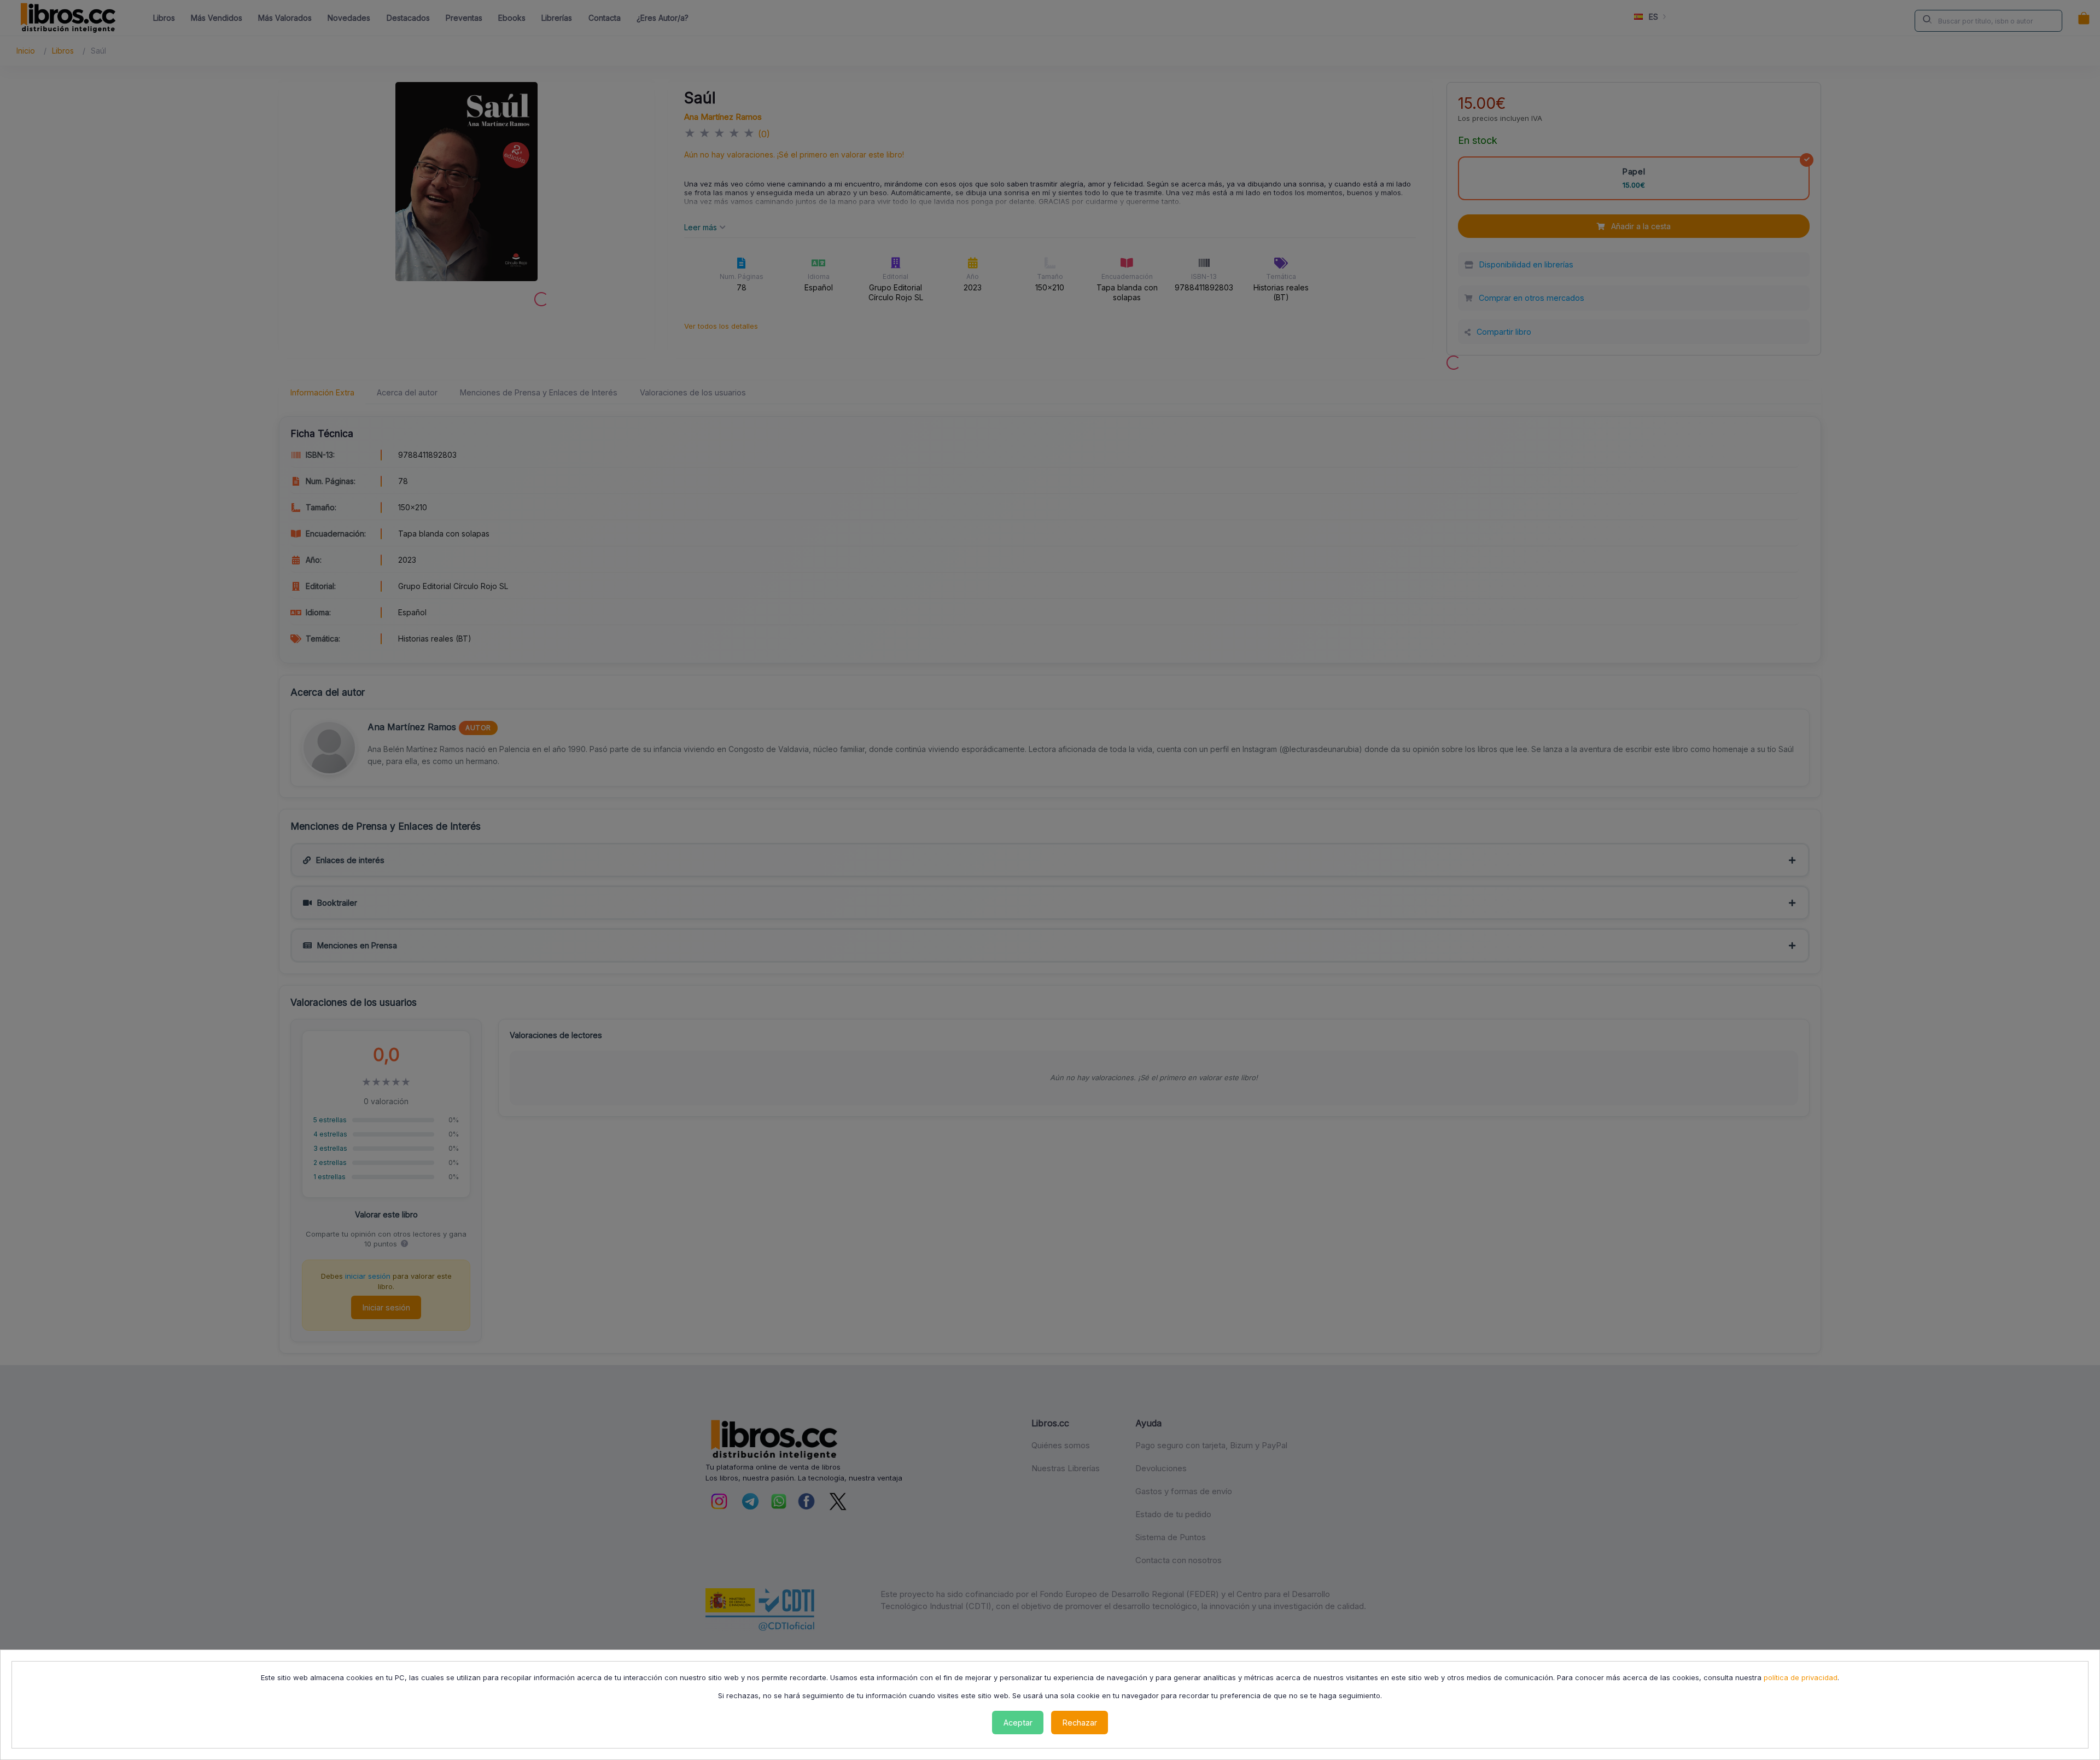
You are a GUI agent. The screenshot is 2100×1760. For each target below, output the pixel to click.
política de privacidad (1801, 1677)
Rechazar (1080, 1723)
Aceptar (1018, 1723)
